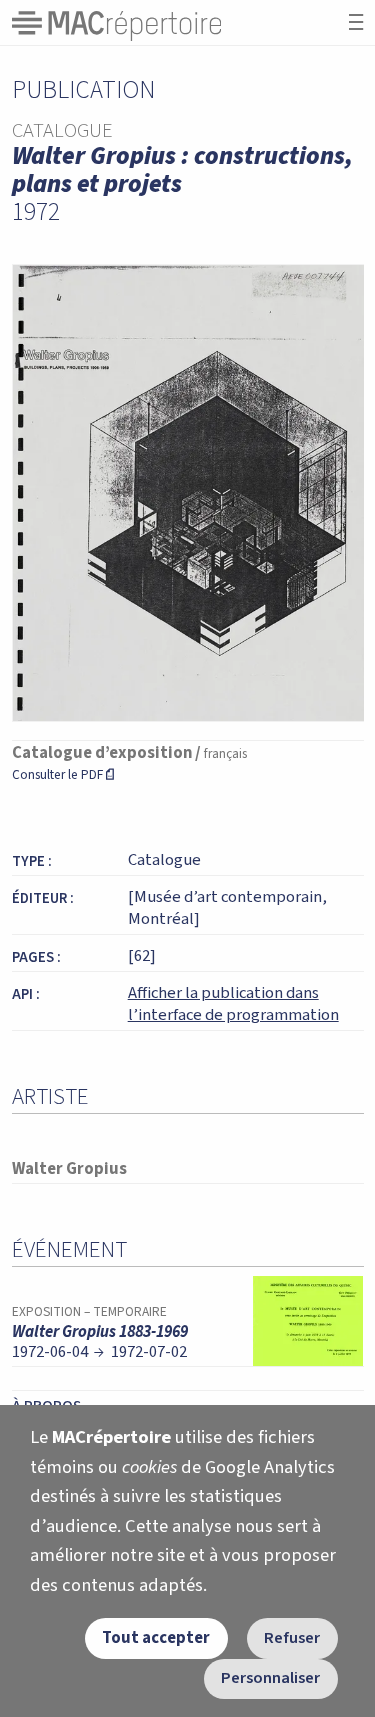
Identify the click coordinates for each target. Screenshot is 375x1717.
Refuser (292, 1638)
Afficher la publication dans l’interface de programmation (233, 1004)
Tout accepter (156, 1638)
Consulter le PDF (63, 774)
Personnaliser (270, 1678)
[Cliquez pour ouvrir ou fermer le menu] (356, 22)
